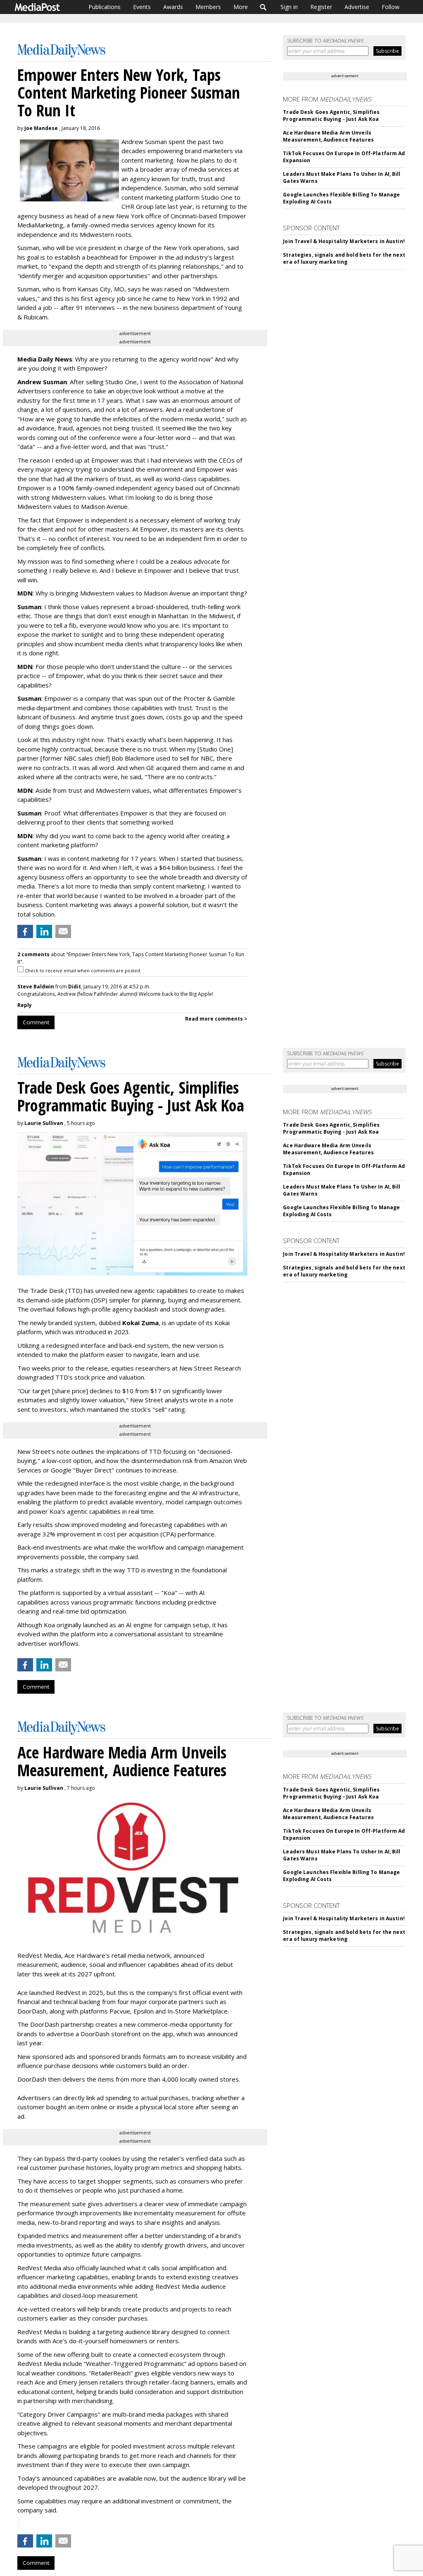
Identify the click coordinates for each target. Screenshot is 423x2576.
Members (208, 7)
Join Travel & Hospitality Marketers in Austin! (344, 241)
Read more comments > (216, 1019)
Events (142, 7)
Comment (36, 1022)
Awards (173, 7)
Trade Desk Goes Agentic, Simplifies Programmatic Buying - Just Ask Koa (331, 116)
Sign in (289, 7)
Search (263, 7)
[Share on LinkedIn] (44, 931)
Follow (391, 7)
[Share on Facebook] (25, 931)
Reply (25, 1005)
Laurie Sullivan (44, 1123)
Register (321, 7)
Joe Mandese (41, 128)
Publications (105, 7)
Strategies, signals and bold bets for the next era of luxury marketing (344, 258)
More (241, 7)
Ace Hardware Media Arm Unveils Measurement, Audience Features (328, 136)
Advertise (357, 7)
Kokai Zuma (140, 1323)
